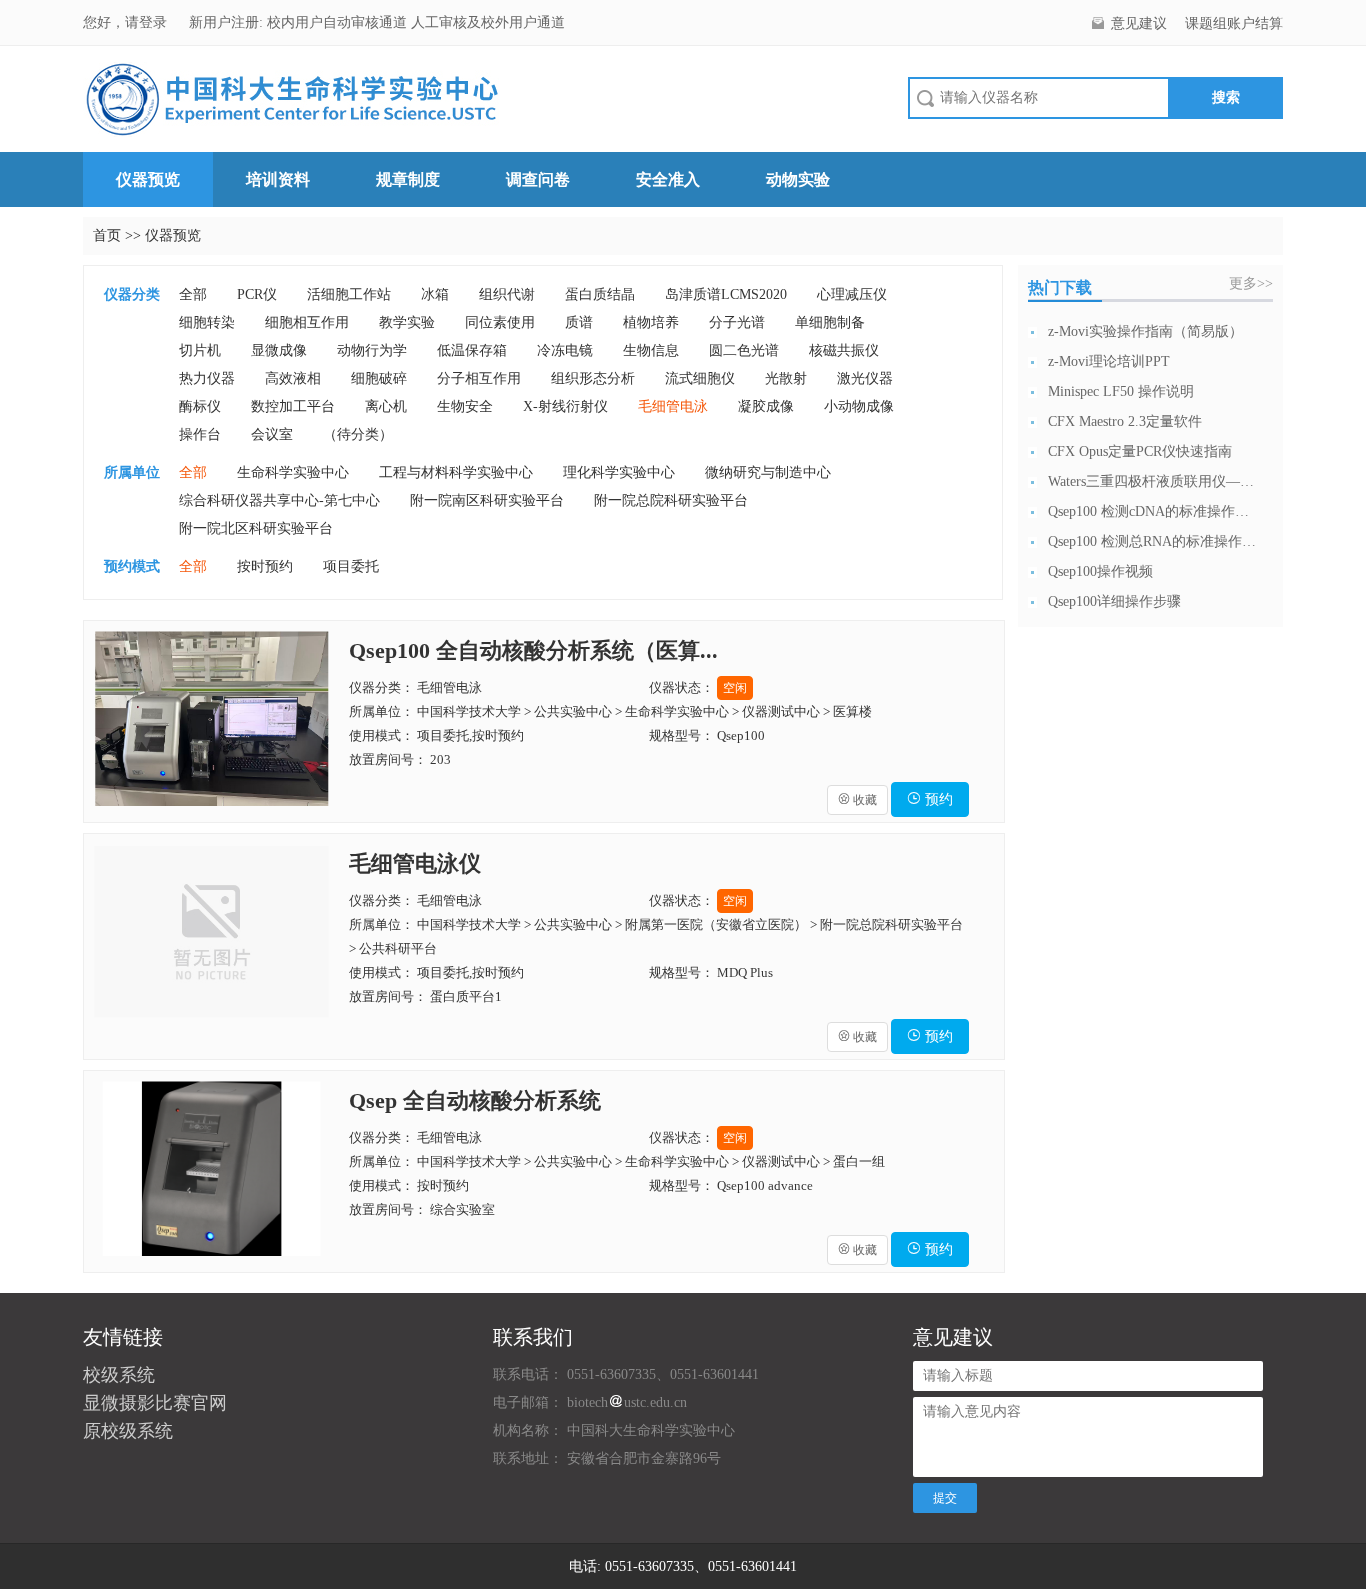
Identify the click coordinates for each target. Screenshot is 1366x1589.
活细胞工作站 (349, 294)
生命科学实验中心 (293, 472)
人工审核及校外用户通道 (488, 22)
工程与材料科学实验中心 (456, 472)
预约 (930, 799)
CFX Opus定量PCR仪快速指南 (1140, 451)
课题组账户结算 (1234, 23)
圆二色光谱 (744, 350)
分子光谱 (737, 322)
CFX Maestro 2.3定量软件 (1125, 421)
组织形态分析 (593, 378)
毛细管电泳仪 (415, 863)
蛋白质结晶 (600, 294)
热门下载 (1060, 287)
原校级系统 (128, 1431)
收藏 (857, 800)
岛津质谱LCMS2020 (726, 294)
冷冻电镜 (565, 350)
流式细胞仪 (700, 378)
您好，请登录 (127, 22)
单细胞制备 (830, 322)
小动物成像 (859, 406)
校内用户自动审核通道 (339, 22)
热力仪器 (207, 378)
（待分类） (358, 434)
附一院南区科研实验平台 (487, 500)
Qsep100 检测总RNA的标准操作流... (1153, 541)
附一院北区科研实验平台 (256, 528)
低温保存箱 (472, 350)
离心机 (386, 406)
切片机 (200, 350)
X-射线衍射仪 (565, 406)
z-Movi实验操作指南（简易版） (1145, 331)
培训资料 (278, 179)
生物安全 (465, 406)
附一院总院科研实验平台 (671, 500)
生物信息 (651, 350)
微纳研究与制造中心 (768, 472)
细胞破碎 (379, 378)
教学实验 (407, 322)
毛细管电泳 (673, 406)
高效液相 (293, 378)
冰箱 (435, 294)
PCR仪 (257, 294)
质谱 (579, 322)
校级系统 (119, 1375)
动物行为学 (372, 350)
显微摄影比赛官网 (155, 1403)
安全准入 (668, 179)
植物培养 (651, 322)
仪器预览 (148, 179)
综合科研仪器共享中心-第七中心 (279, 500)
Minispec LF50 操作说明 (1121, 391)
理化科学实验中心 (619, 472)
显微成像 (279, 350)
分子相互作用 (479, 378)
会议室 (272, 434)
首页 (107, 235)
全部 (193, 294)
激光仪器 (865, 378)
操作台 (200, 434)
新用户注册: (226, 22)
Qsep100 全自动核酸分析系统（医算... (533, 650)
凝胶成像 (766, 406)
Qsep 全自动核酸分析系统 (475, 1100)
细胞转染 (207, 322)
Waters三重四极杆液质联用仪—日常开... (1153, 481)
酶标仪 (200, 406)
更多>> (1251, 283)
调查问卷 (538, 179)
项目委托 (351, 566)
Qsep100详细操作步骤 (1114, 601)
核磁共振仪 (844, 350)
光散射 (786, 378)
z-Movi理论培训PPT (1109, 361)
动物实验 (798, 179)
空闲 (735, 688)
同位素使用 (500, 322)
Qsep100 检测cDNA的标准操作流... (1153, 511)
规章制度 (408, 179)
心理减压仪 (852, 294)
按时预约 (265, 566)
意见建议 (1139, 23)
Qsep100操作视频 (1100, 571)
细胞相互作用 (307, 322)
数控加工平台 (293, 406)
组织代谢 (507, 294)
